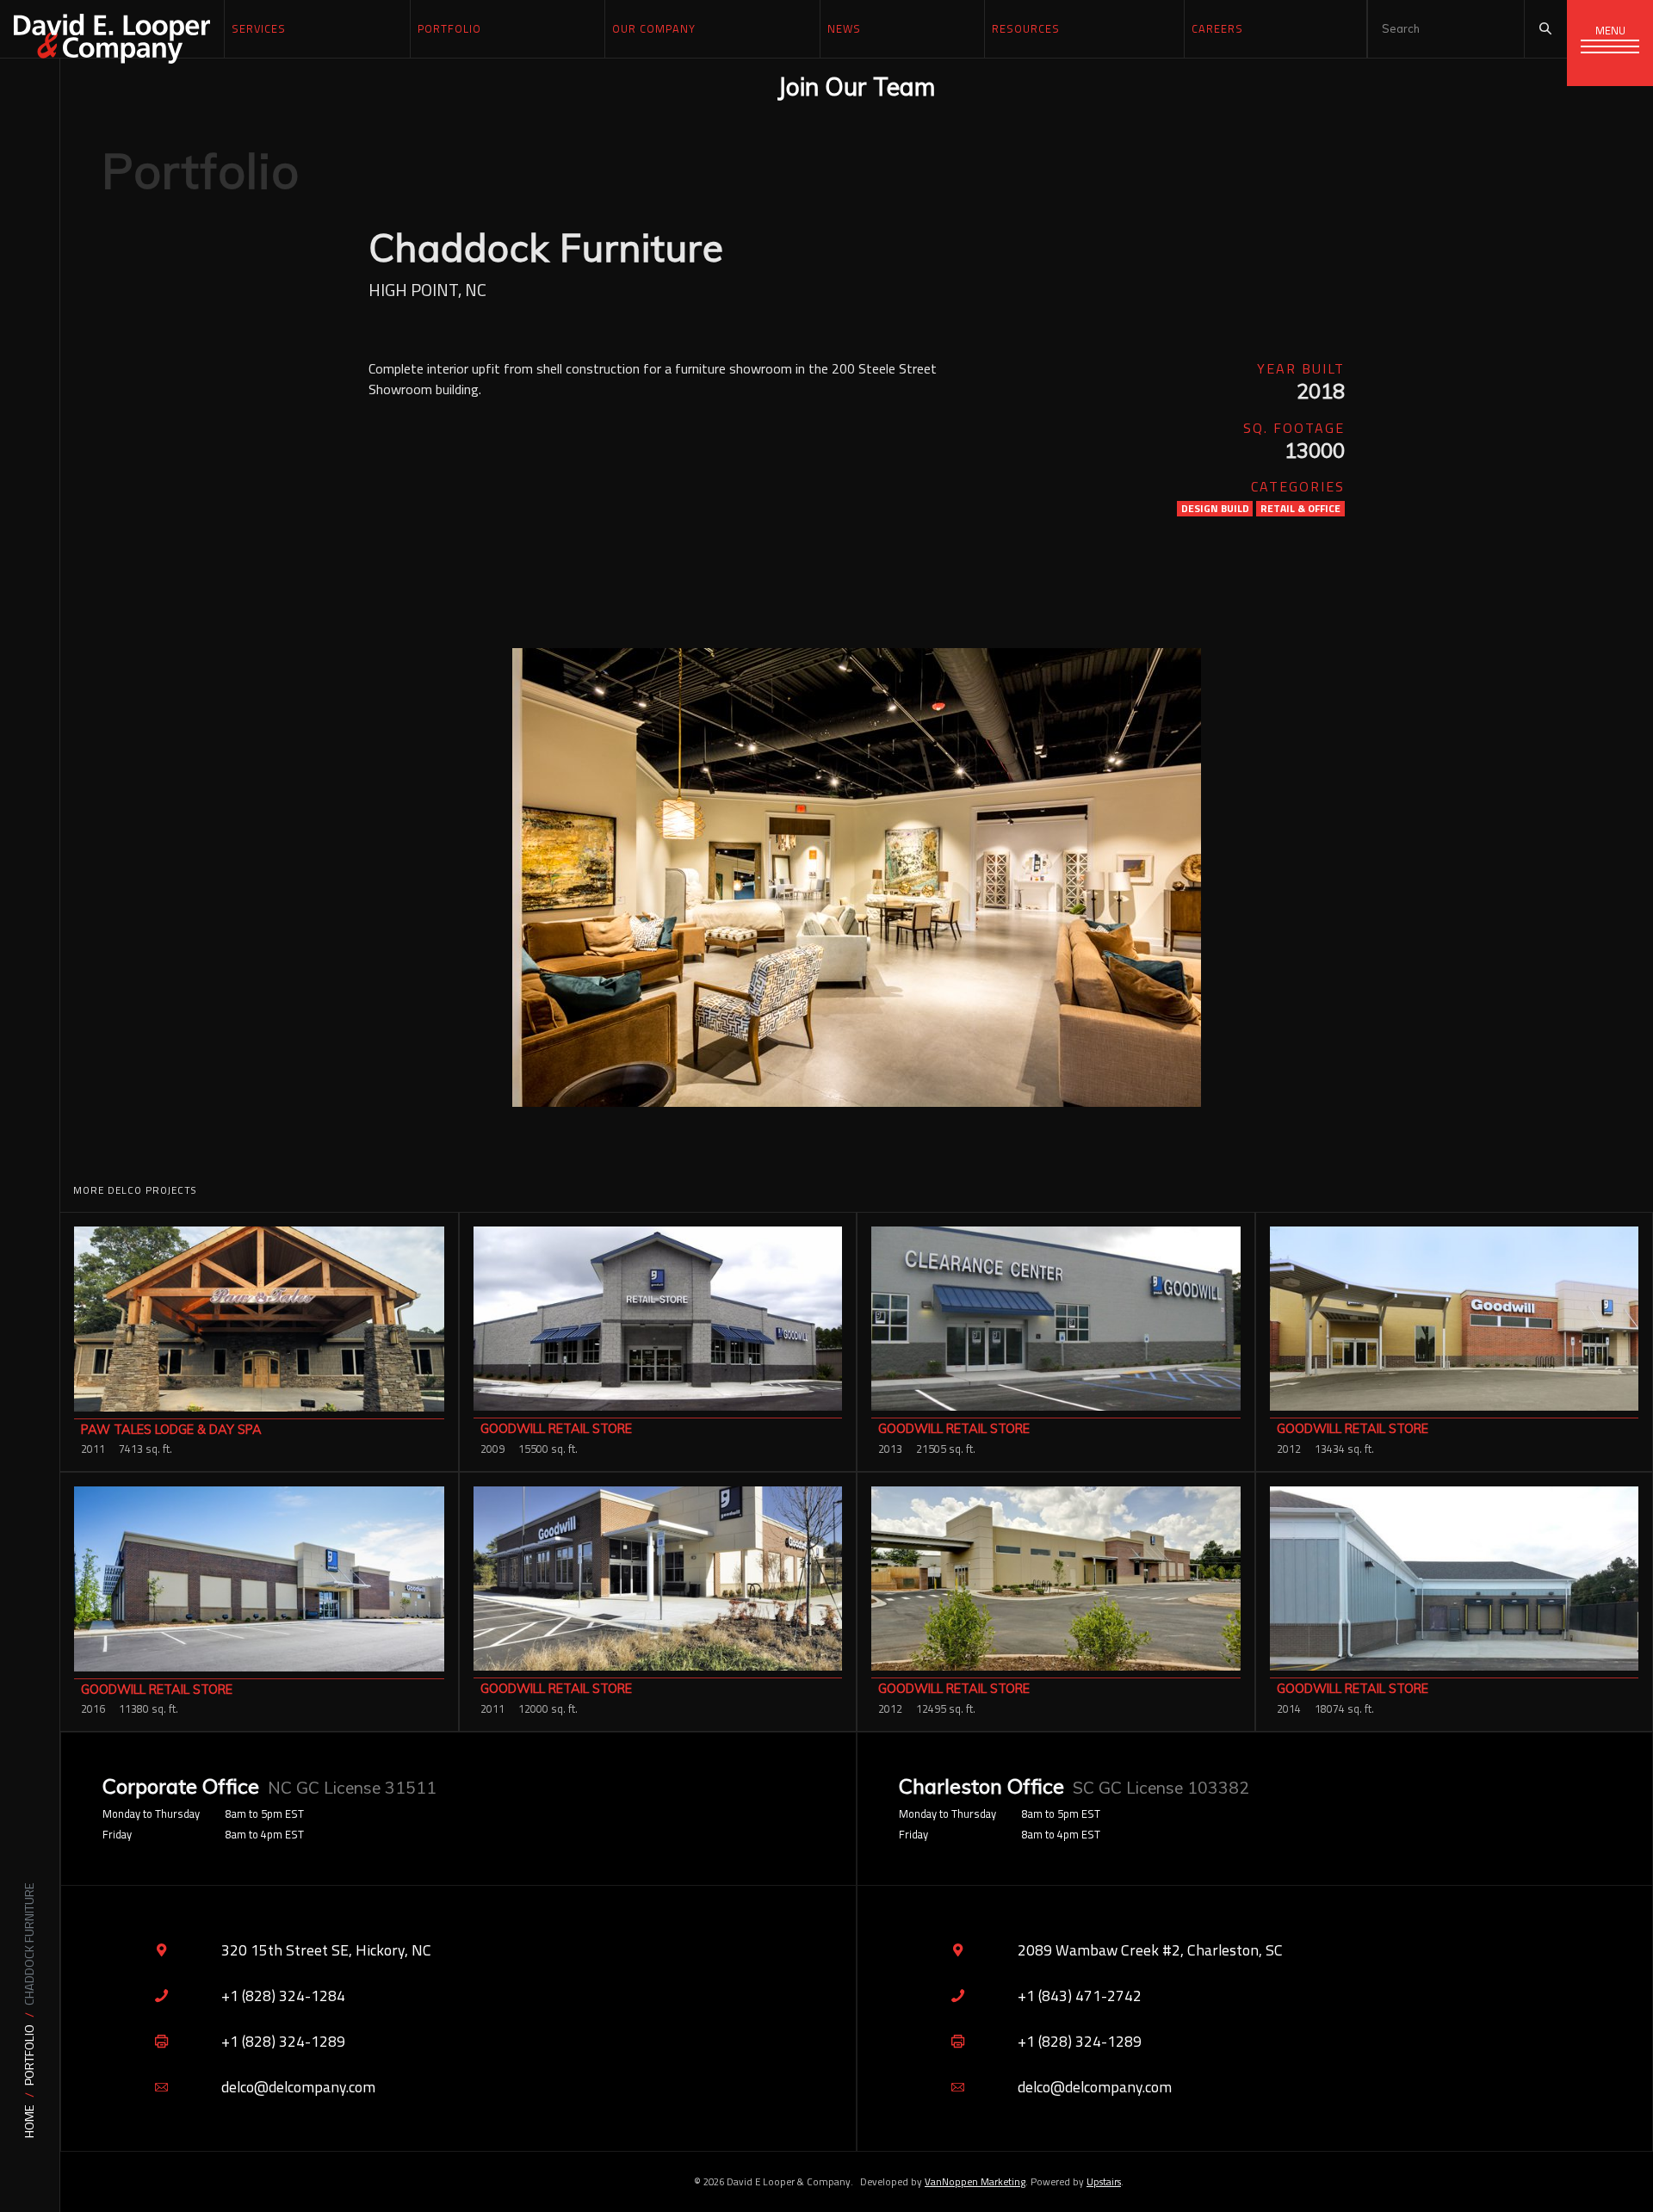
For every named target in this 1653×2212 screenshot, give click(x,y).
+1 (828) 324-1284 (283, 1996)
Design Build (1215, 509)
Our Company (654, 28)
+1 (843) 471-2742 (1080, 1996)
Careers (1217, 28)
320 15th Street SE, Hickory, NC (326, 1950)
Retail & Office (1300, 509)
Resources (1026, 28)
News (844, 28)
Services (259, 28)
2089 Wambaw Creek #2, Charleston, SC (1150, 1950)
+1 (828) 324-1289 (283, 2041)
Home (30, 2121)
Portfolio (30, 2055)
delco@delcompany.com (298, 2087)
